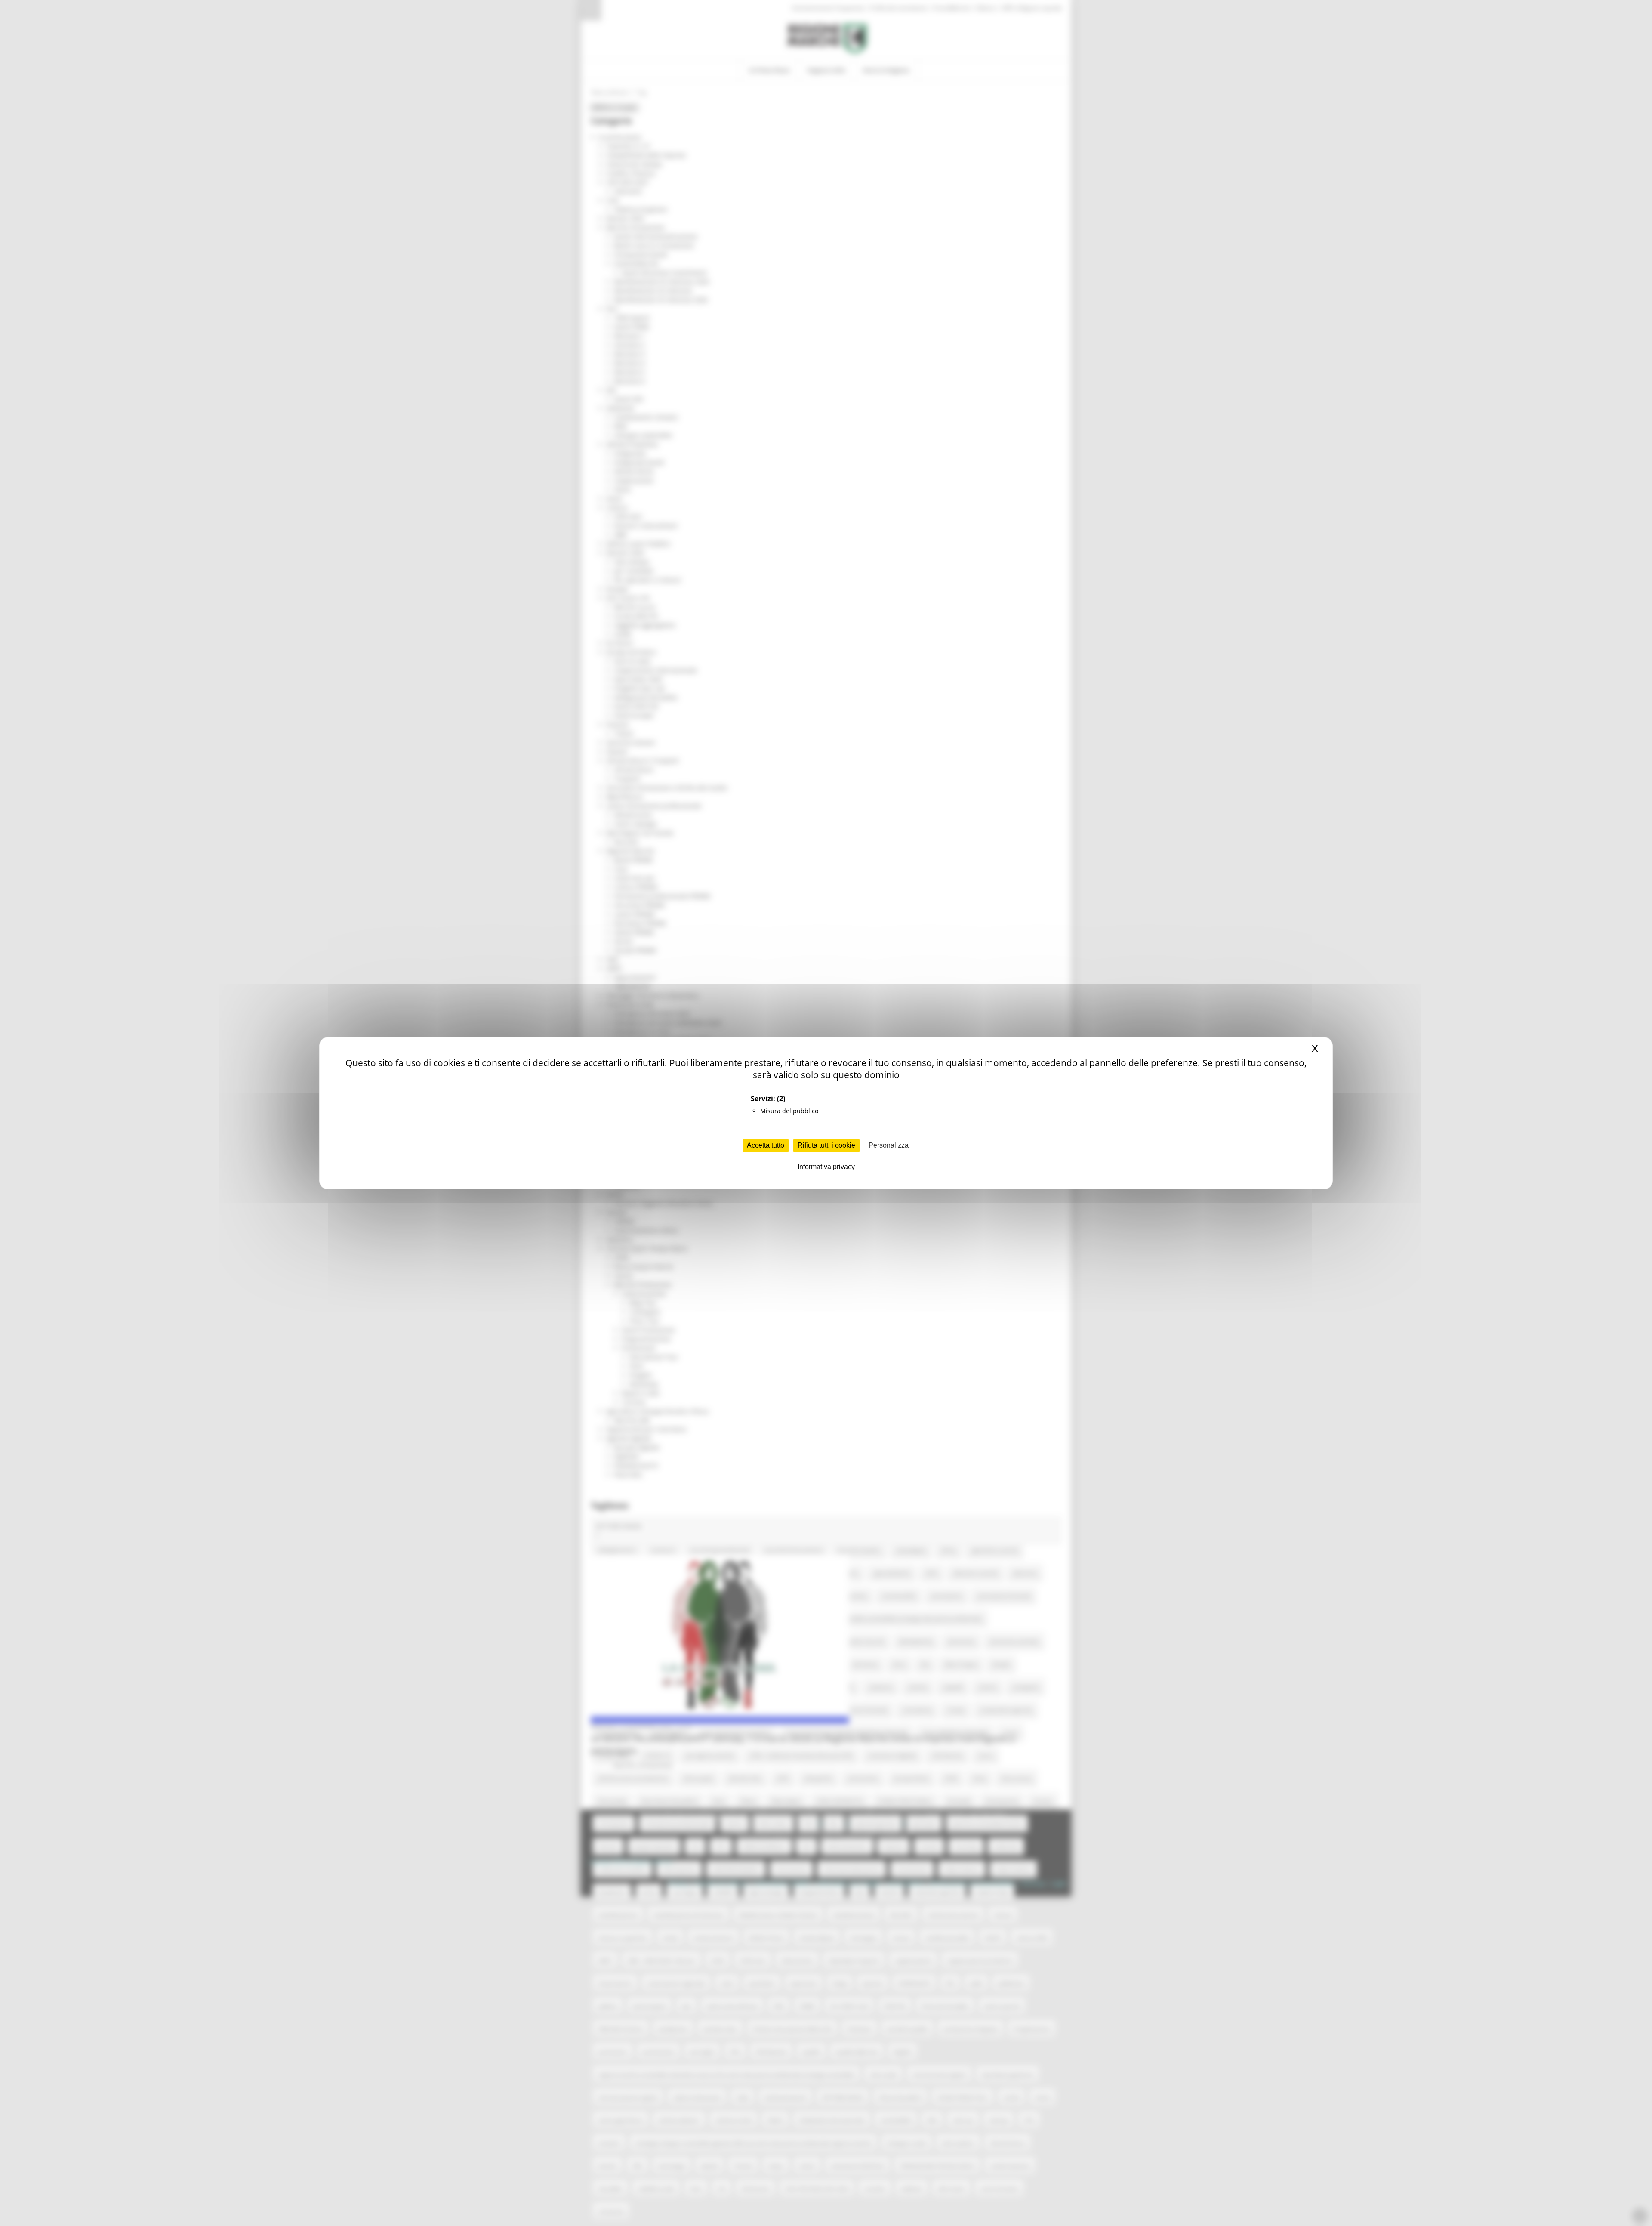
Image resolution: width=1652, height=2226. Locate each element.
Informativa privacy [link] (826, 1167)
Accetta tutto (766, 1145)
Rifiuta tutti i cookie (826, 1145)
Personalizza (889, 1145)
